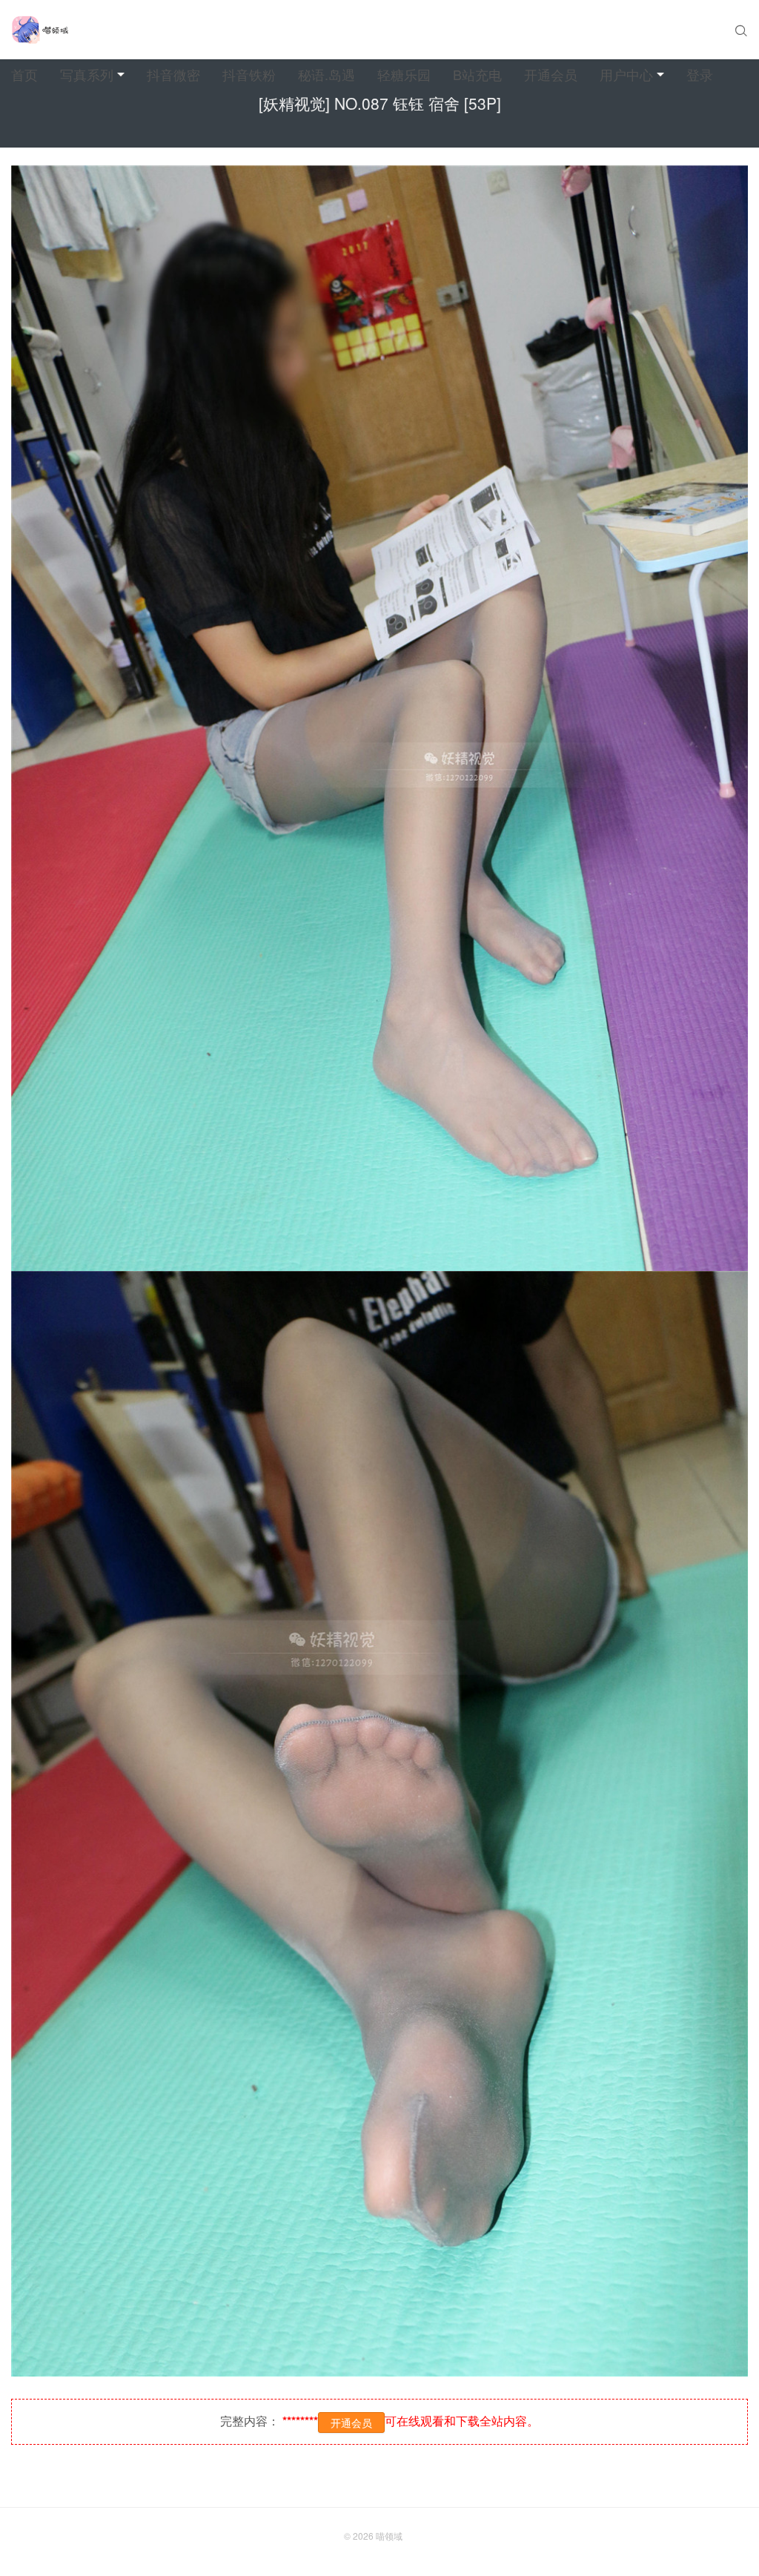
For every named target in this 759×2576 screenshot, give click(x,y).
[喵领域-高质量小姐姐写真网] (40, 30)
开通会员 (551, 74)
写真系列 (87, 74)
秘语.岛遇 (327, 74)
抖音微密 (173, 74)
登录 (700, 74)
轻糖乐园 (404, 74)
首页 (24, 74)
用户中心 (626, 74)
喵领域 (389, 2536)
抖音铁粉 (249, 74)
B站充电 (477, 74)
